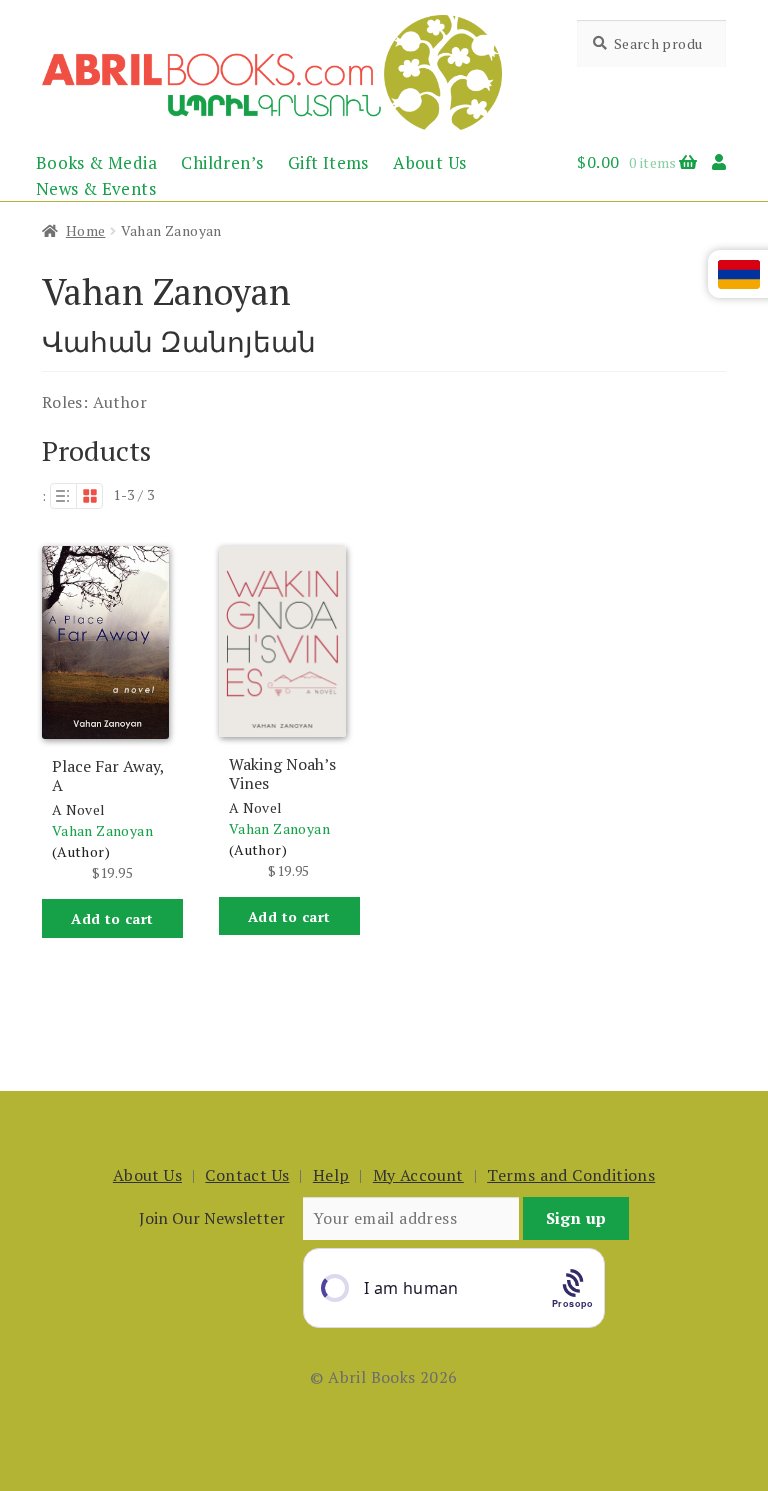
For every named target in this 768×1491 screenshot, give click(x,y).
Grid (90, 496)
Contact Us (247, 1175)
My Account (418, 1175)
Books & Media (96, 162)
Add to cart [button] (112, 918)
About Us (429, 162)
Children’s (222, 162)
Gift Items (328, 162)
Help (331, 1175)
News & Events (96, 188)
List (63, 496)
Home (86, 230)
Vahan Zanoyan (102, 830)
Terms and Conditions (571, 1175)
